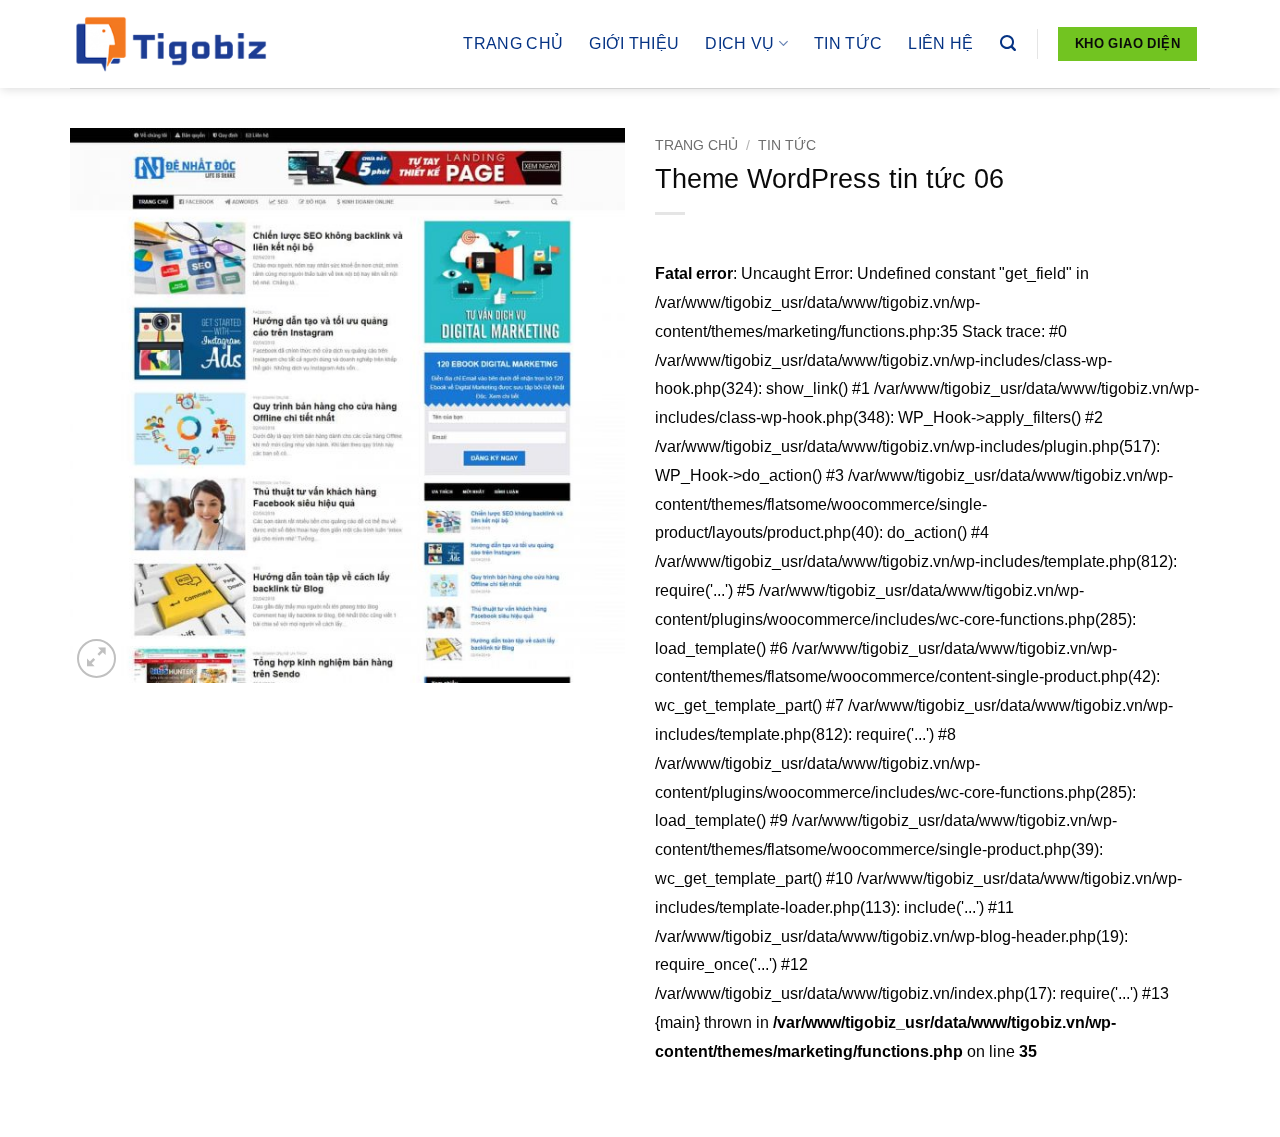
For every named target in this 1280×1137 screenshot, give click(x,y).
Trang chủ (513, 43)
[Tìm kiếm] (1008, 43)
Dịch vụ (739, 43)
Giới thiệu (634, 43)
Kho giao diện (1127, 43)
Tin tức (848, 43)
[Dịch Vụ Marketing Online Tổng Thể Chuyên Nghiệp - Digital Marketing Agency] (170, 44)
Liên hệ (940, 43)
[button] (96, 658)
